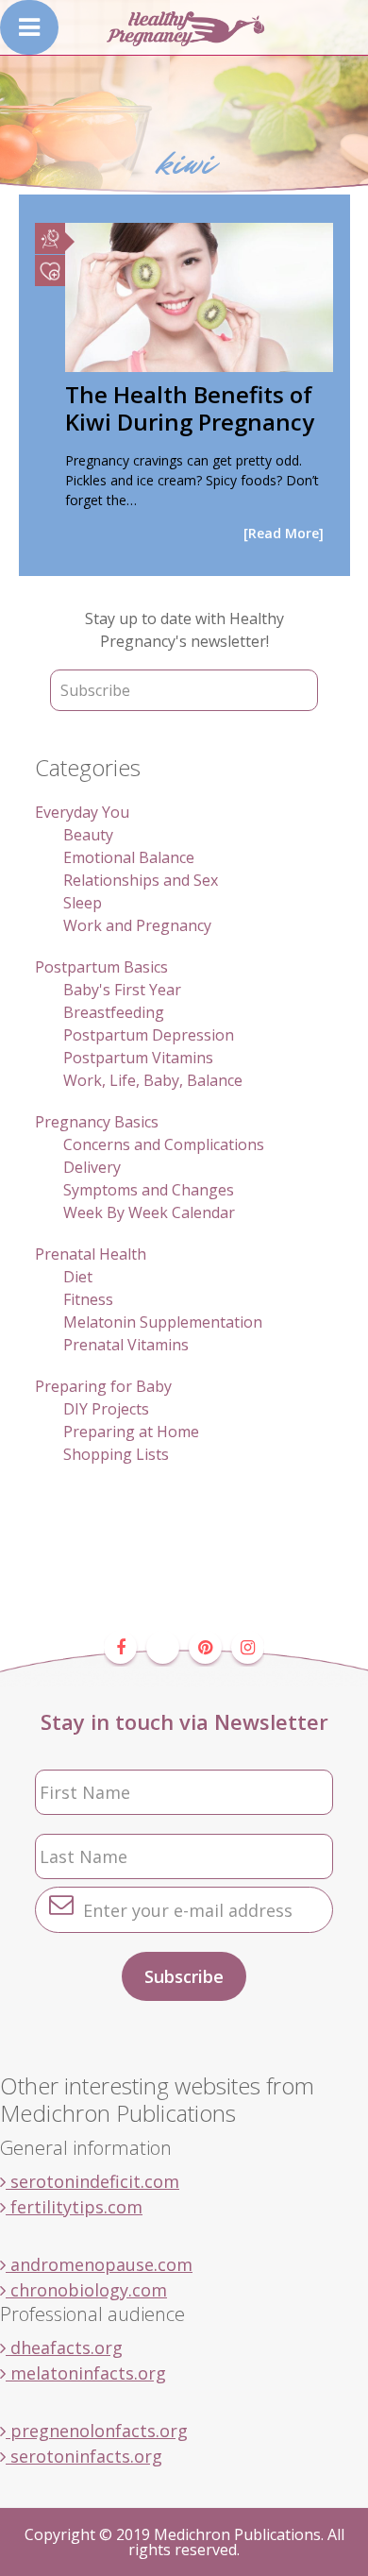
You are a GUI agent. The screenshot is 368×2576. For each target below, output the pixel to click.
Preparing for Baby (103, 1386)
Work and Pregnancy (137, 925)
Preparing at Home (131, 1432)
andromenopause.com (99, 2264)
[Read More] (284, 533)
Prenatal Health (91, 1254)
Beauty (88, 835)
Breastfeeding (114, 1012)
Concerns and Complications (164, 1144)
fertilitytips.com (74, 2207)
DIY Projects (106, 1409)
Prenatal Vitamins (126, 1345)
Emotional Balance (129, 857)
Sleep (83, 903)
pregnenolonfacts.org (97, 2431)
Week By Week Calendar (149, 1212)
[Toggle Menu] (29, 27)
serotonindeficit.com (92, 2181)
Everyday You (82, 812)
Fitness (88, 1299)
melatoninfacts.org (86, 2373)
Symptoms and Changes (149, 1190)
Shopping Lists (116, 1454)
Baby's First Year (122, 990)
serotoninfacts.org (84, 2456)
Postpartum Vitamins (138, 1058)
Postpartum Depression (149, 1035)
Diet (78, 1277)
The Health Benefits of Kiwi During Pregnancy (190, 408)
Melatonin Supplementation (163, 1322)
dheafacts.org (64, 2347)
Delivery (92, 1167)
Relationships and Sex (141, 880)
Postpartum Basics (101, 967)
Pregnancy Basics (97, 1122)
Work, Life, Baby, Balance (153, 1080)
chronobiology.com (86, 2290)
